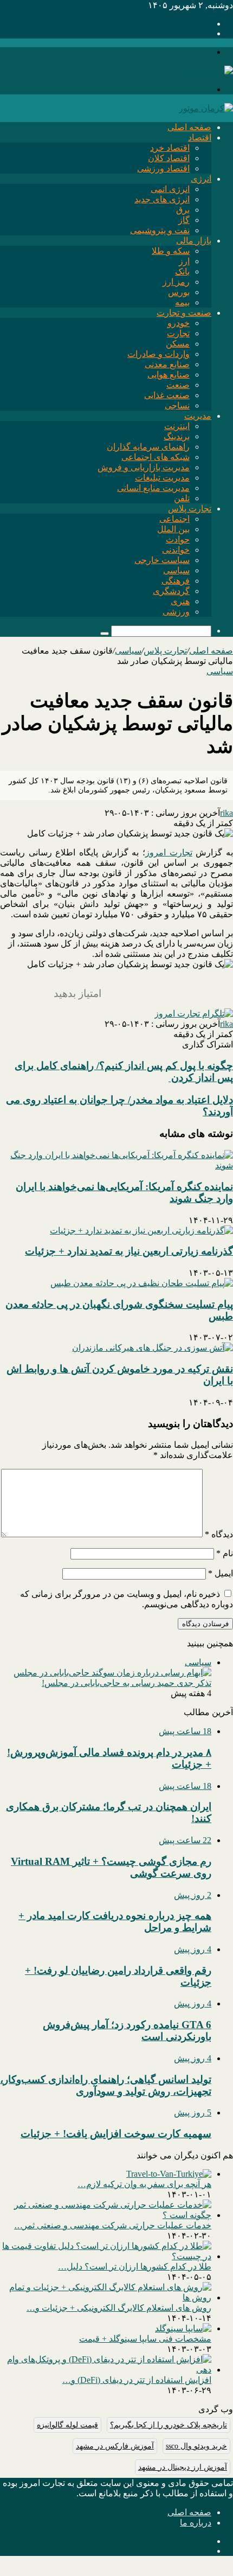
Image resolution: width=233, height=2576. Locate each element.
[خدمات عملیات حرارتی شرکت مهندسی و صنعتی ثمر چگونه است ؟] (106, 2215)
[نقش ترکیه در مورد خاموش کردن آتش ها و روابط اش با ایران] (153, 1348)
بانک (182, 271)
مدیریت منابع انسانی (153, 488)
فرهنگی (176, 581)
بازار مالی (194, 241)
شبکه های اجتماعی (156, 457)
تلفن (182, 498)
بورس (179, 292)
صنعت (178, 385)
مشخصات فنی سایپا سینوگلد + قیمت (145, 2339)
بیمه (182, 302)
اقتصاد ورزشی (163, 168)
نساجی (177, 405)
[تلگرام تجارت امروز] (194, 1014)
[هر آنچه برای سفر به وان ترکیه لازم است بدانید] (169, 2174)
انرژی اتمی (170, 189)
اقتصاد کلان (169, 158)
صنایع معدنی (167, 364)
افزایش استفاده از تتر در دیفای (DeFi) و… (137, 2380)
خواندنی (176, 550)
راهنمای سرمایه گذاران (148, 447)
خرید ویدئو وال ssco (196, 2446)
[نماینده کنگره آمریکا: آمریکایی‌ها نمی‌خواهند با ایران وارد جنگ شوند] (116, 1165)
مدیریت (198, 416)
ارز (184, 261)
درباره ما (196, 2523)
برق (183, 210)
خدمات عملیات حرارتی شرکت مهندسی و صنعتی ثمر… (113, 2225)
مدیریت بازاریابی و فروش (144, 467)
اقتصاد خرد (170, 148)
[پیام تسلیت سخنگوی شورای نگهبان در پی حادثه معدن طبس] (142, 1283)
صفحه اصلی (189, 127)
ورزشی (176, 612)
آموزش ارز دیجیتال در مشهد (183, 2467)
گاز (184, 220)
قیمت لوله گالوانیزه (67, 2425)
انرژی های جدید (162, 199)
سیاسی (176, 570)
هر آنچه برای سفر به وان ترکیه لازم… (144, 2184)
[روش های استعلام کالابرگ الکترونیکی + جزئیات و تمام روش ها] (106, 2297)
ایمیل (221, 1573)
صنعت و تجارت (184, 313)
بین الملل (173, 529)
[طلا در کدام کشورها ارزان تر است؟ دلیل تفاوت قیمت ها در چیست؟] (106, 2256)
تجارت (178, 333)
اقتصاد (200, 138)
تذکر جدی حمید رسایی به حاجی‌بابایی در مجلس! (127, 1683)
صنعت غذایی (167, 395)
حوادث (178, 539)
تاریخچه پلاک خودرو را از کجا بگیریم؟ (169, 2425)
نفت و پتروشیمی (160, 230)
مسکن (178, 344)
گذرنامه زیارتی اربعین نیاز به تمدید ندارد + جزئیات (129, 1251)
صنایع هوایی (169, 375)
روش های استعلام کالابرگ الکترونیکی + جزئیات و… (119, 2308)
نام (225, 1553)
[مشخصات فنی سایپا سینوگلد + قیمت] (183, 2328)
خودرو (179, 323)
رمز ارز (176, 282)
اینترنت (177, 426)
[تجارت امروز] (206, 71)
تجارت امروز (169, 852)
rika (226, 813)
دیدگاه (219, 1534)
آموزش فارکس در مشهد (115, 2446)
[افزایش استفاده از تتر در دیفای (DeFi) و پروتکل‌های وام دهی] (106, 2370)
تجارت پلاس (190, 509)
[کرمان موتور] (206, 108)
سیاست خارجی (162, 560)
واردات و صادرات (158, 354)
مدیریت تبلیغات (162, 478)
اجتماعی (174, 519)
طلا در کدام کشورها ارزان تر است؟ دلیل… (135, 2267)
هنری (180, 601)
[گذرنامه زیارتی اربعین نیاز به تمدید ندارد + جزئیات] (141, 1231)
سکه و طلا (171, 251)
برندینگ (177, 436)
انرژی (201, 179)
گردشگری (171, 591)
